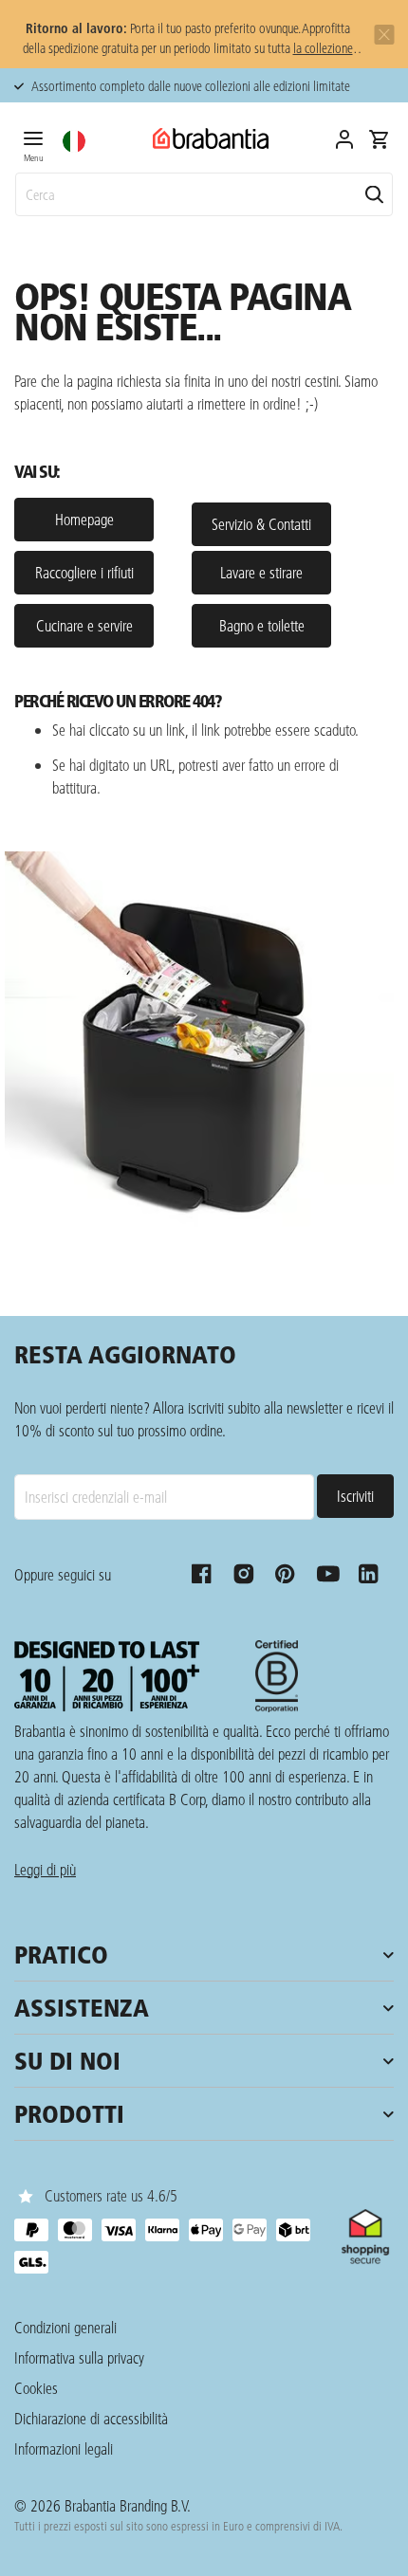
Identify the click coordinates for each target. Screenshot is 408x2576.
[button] (74, 141)
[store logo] (211, 139)
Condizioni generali (65, 2327)
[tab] (33, 143)
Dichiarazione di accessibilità (91, 2418)
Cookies (36, 2388)
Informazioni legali (64, 2448)
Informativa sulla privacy (79, 2357)
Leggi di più (45, 1869)
